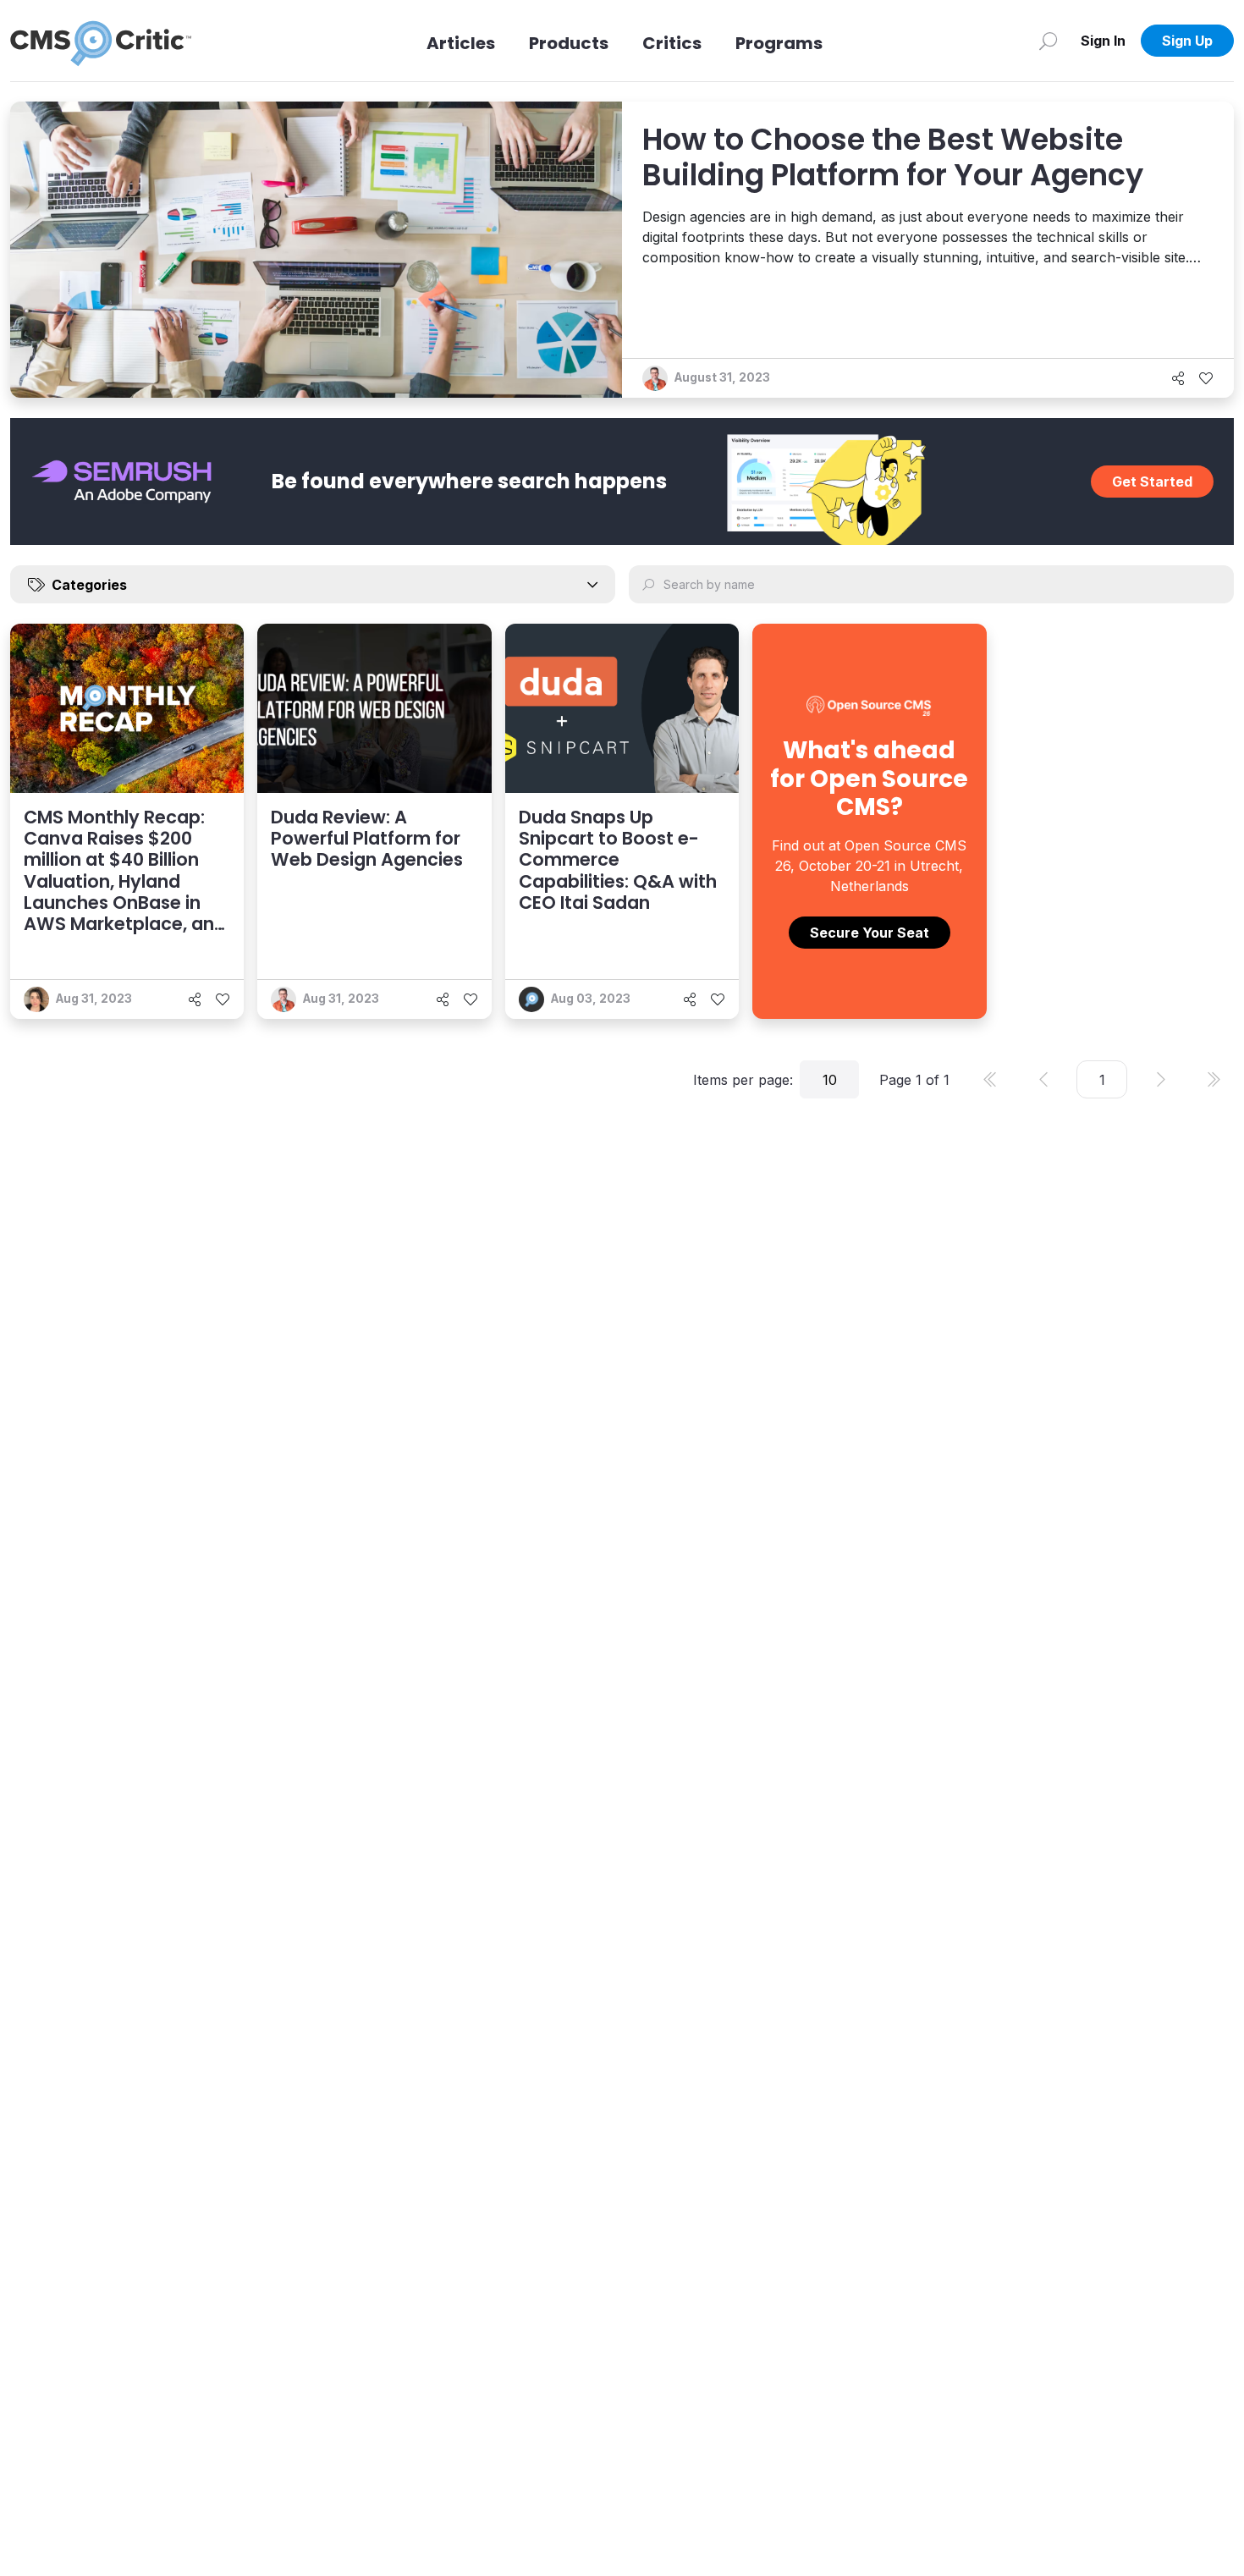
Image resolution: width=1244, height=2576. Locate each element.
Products (569, 43)
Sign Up (1187, 41)
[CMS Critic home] (101, 41)
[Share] (1178, 378)
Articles (461, 43)
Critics (672, 43)
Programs (779, 43)
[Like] (1206, 378)
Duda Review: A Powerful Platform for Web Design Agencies (367, 838)
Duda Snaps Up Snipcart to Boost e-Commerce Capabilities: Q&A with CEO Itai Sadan (618, 860)
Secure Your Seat (870, 933)
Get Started (1152, 482)
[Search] (1048, 41)
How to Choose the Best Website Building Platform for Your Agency (893, 157)
